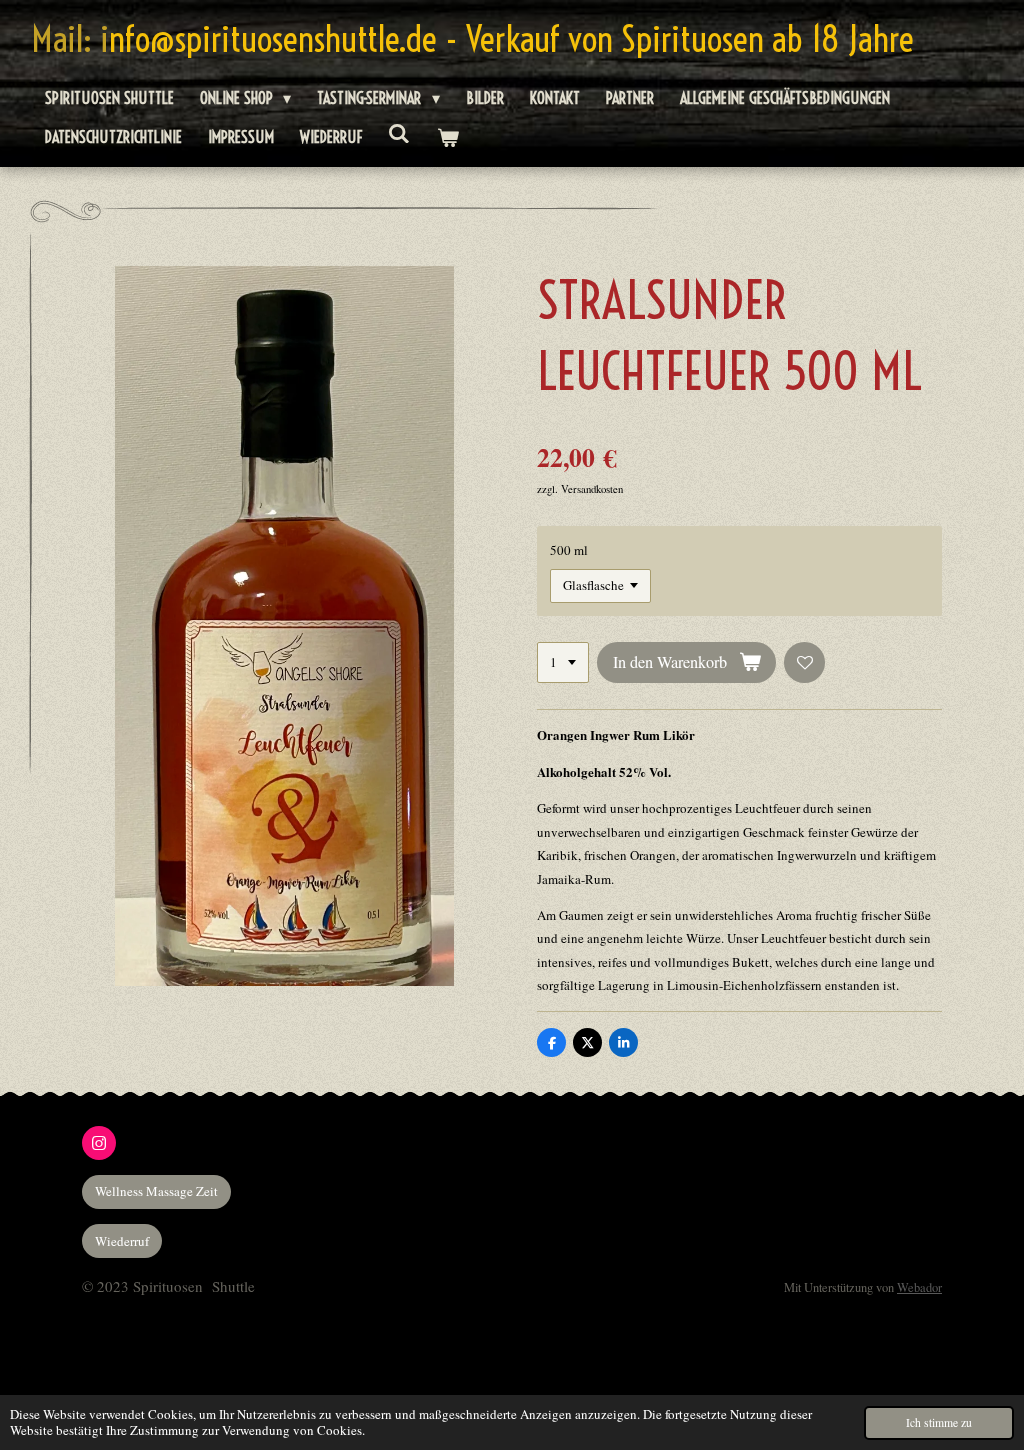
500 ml (569, 550)
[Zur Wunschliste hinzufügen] (804, 662)
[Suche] (399, 133)
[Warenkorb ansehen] (447, 137)
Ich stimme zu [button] (939, 1422)
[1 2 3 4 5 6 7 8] (563, 662)
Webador (919, 1287)
